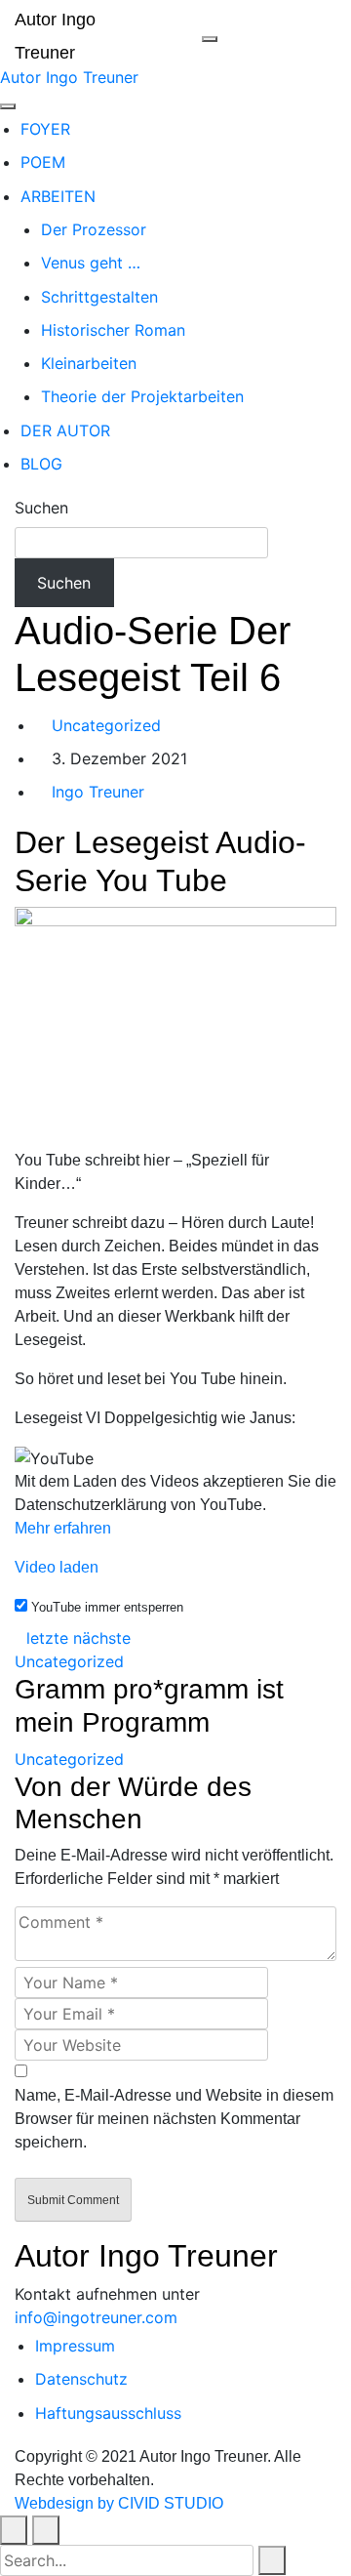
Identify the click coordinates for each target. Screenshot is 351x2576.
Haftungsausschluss (108, 2413)
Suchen (41, 508)
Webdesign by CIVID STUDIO (119, 2503)
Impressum (75, 2346)
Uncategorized (106, 725)
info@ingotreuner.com (96, 2317)
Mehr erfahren (63, 1528)
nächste (102, 1638)
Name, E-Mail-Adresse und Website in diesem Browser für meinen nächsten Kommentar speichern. (174, 2119)
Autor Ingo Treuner (69, 77)
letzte (47, 1638)
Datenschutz (81, 2379)
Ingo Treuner (96, 792)
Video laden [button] (57, 1567)
